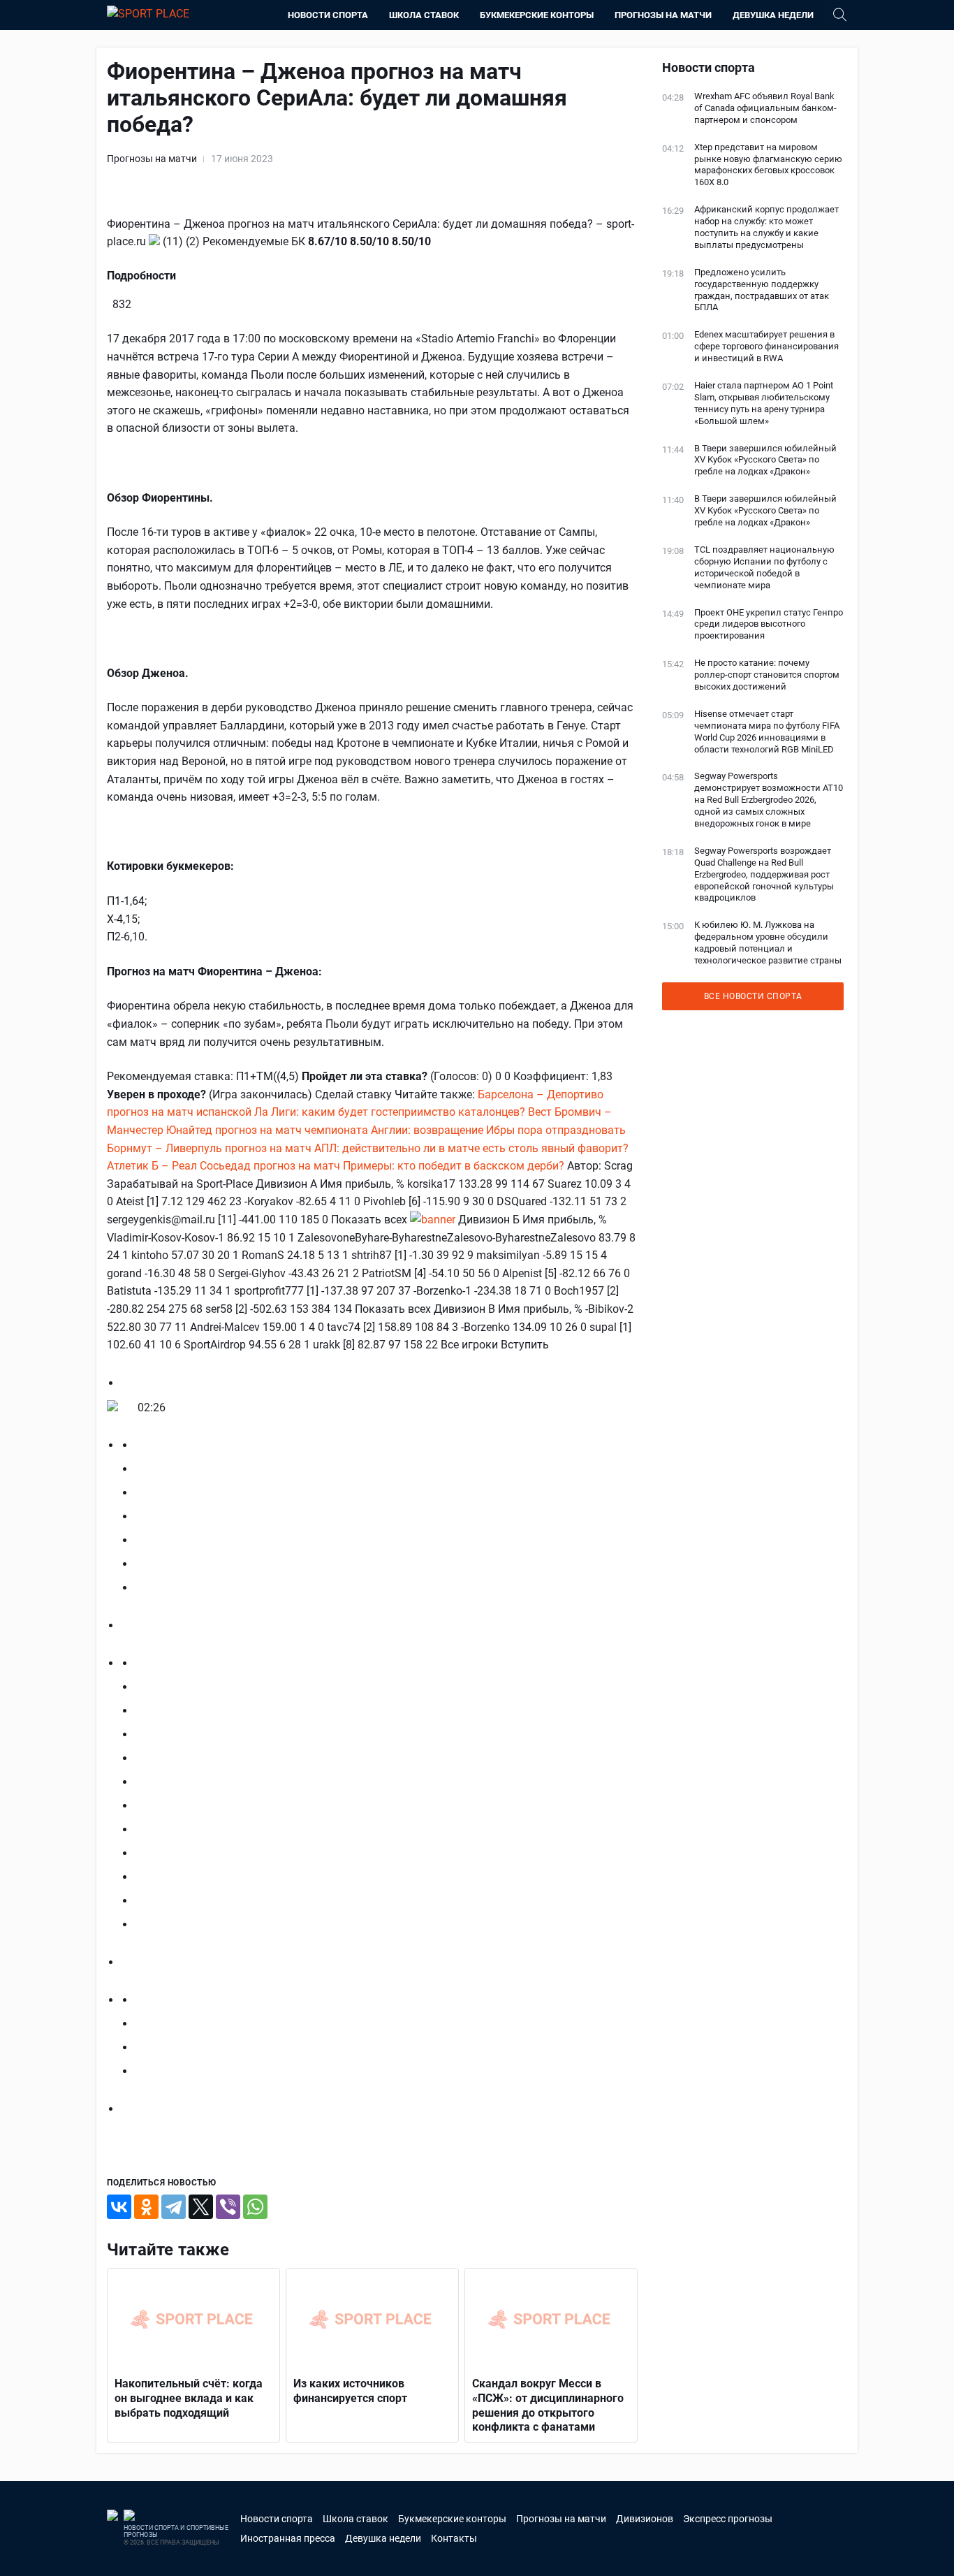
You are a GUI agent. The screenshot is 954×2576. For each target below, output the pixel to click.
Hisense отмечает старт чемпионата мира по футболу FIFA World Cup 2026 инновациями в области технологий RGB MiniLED (767, 732)
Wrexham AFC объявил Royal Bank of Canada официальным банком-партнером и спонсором (765, 108)
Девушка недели (773, 15)
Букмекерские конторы (537, 15)
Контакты (454, 2538)
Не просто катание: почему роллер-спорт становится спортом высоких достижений (767, 675)
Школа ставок (424, 15)
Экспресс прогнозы (728, 2519)
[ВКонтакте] (119, 2207)
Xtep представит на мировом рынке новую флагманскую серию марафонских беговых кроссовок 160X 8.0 (768, 165)
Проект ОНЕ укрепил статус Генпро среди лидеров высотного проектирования (769, 624)
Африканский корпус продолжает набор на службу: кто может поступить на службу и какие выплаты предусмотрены (766, 227)
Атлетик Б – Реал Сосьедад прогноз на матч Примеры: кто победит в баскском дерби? (336, 1166)
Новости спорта (328, 15)
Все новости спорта (753, 996)
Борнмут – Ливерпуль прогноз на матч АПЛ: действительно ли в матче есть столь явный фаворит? (368, 1148)
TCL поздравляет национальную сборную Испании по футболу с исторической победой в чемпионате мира (764, 567)
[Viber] (228, 2207)
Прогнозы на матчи (663, 15)
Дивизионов (645, 2519)
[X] (201, 2207)
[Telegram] (174, 2207)
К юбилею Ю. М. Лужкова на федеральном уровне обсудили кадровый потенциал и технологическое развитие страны (768, 943)
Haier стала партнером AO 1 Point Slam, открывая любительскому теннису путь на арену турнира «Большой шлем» (764, 403)
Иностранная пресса (288, 2538)
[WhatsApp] (255, 2207)
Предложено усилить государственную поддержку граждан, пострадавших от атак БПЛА (762, 290)
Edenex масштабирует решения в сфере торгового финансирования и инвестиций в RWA (766, 346)
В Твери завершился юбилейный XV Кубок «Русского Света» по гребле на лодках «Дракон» (765, 460)
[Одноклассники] (146, 2207)
